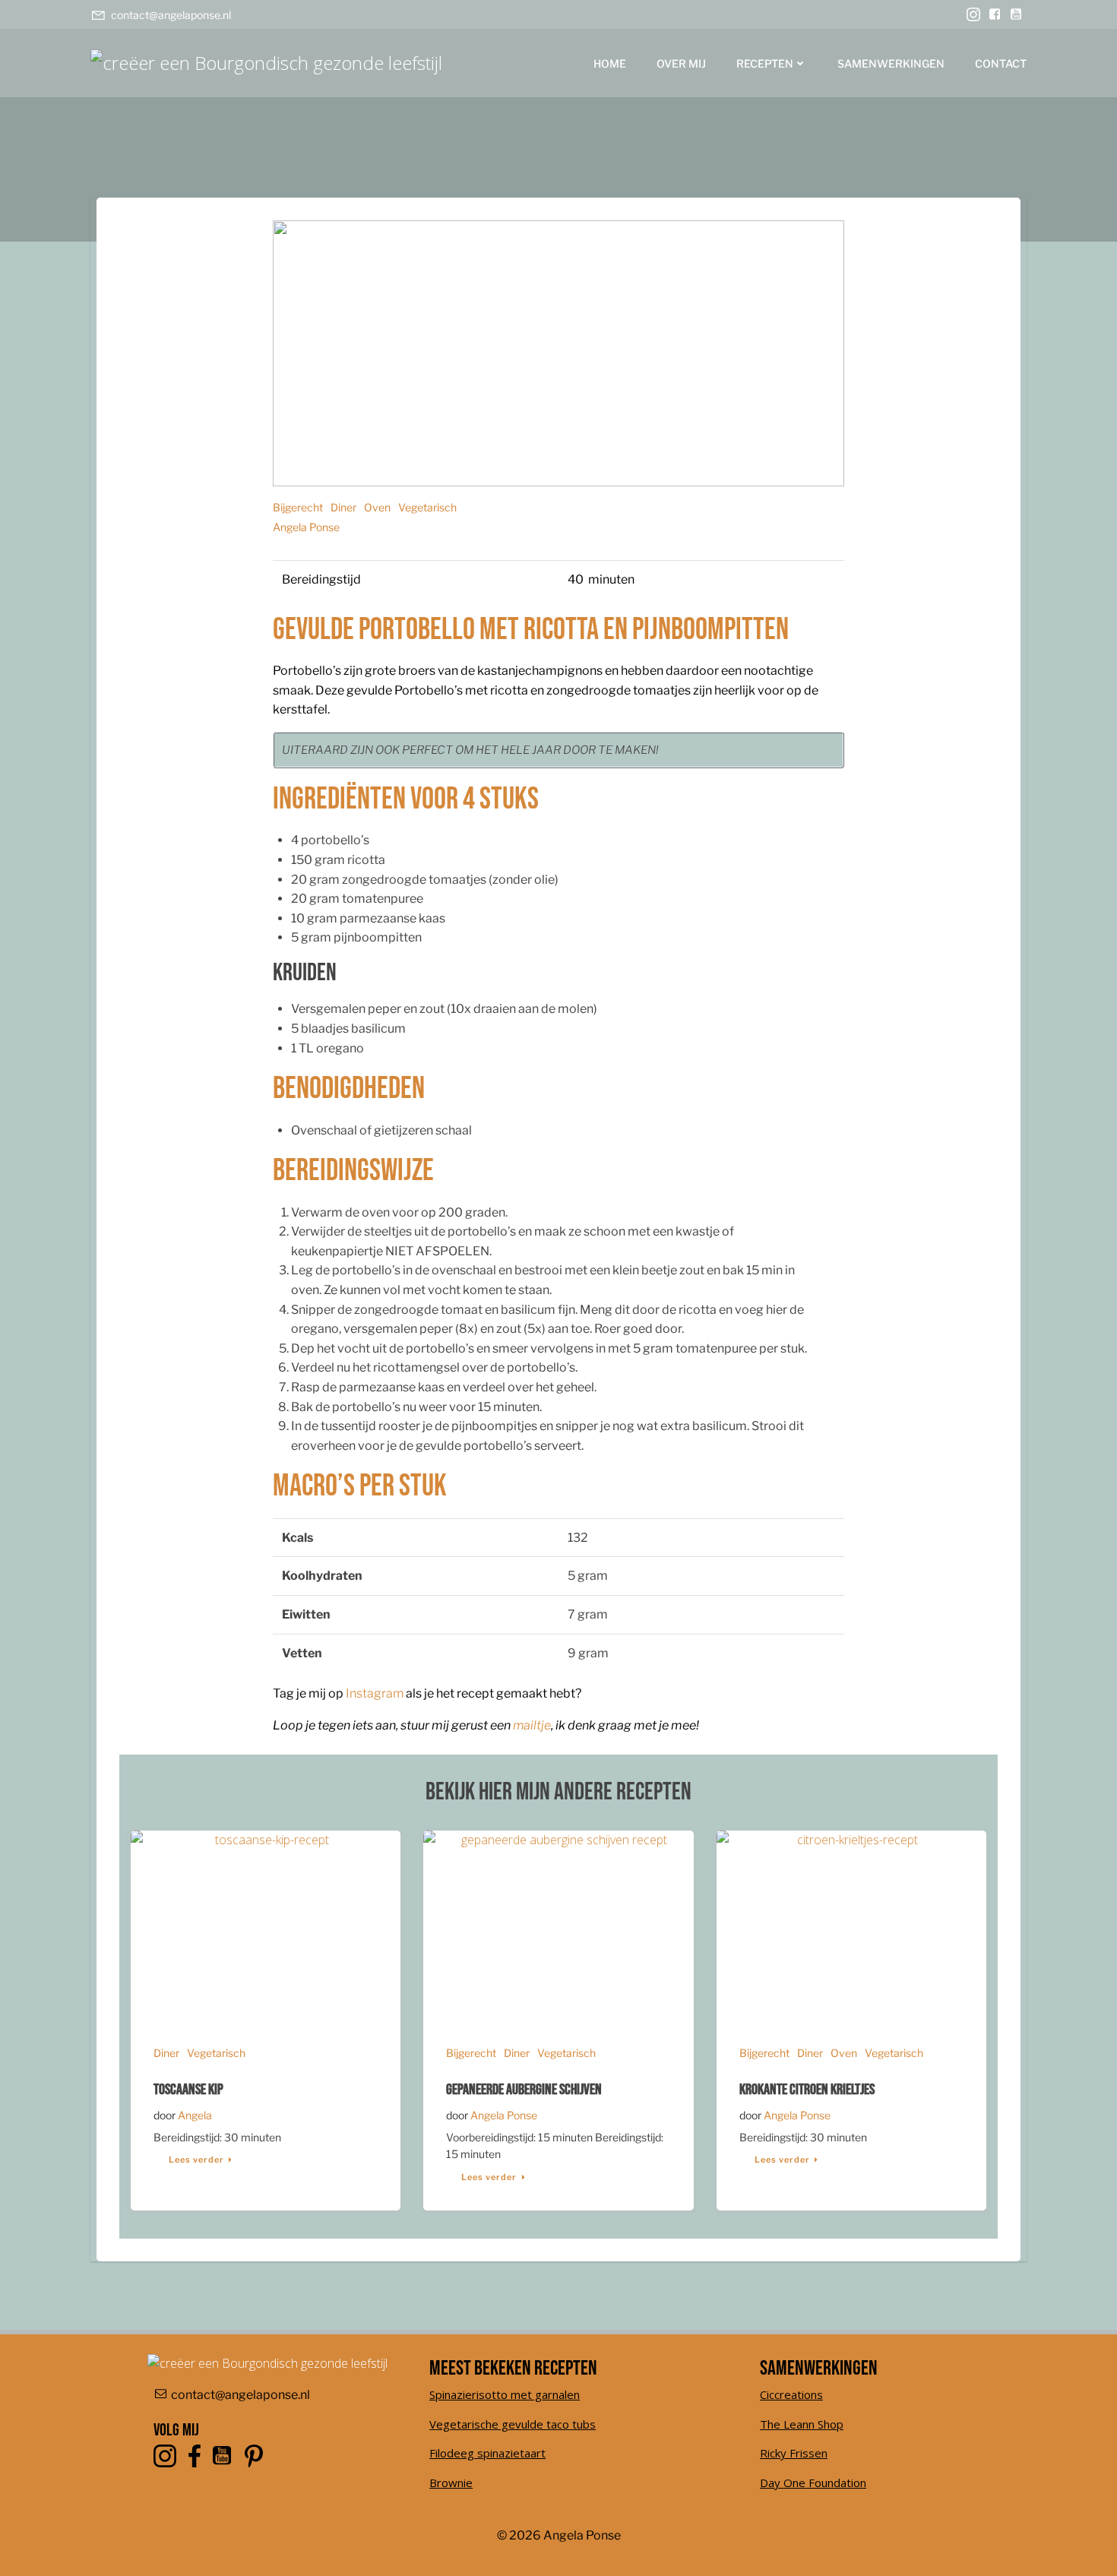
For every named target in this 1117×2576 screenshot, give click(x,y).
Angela (195, 2115)
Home (610, 63)
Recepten (765, 63)
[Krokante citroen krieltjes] (851, 1924)
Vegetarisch (427, 507)
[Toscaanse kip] (266, 1924)
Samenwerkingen (891, 63)
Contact (1001, 63)
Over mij (681, 63)
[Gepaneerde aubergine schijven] (558, 1924)
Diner (343, 507)
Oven (377, 507)
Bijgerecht (298, 507)
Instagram (375, 1693)
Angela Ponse (306, 527)
